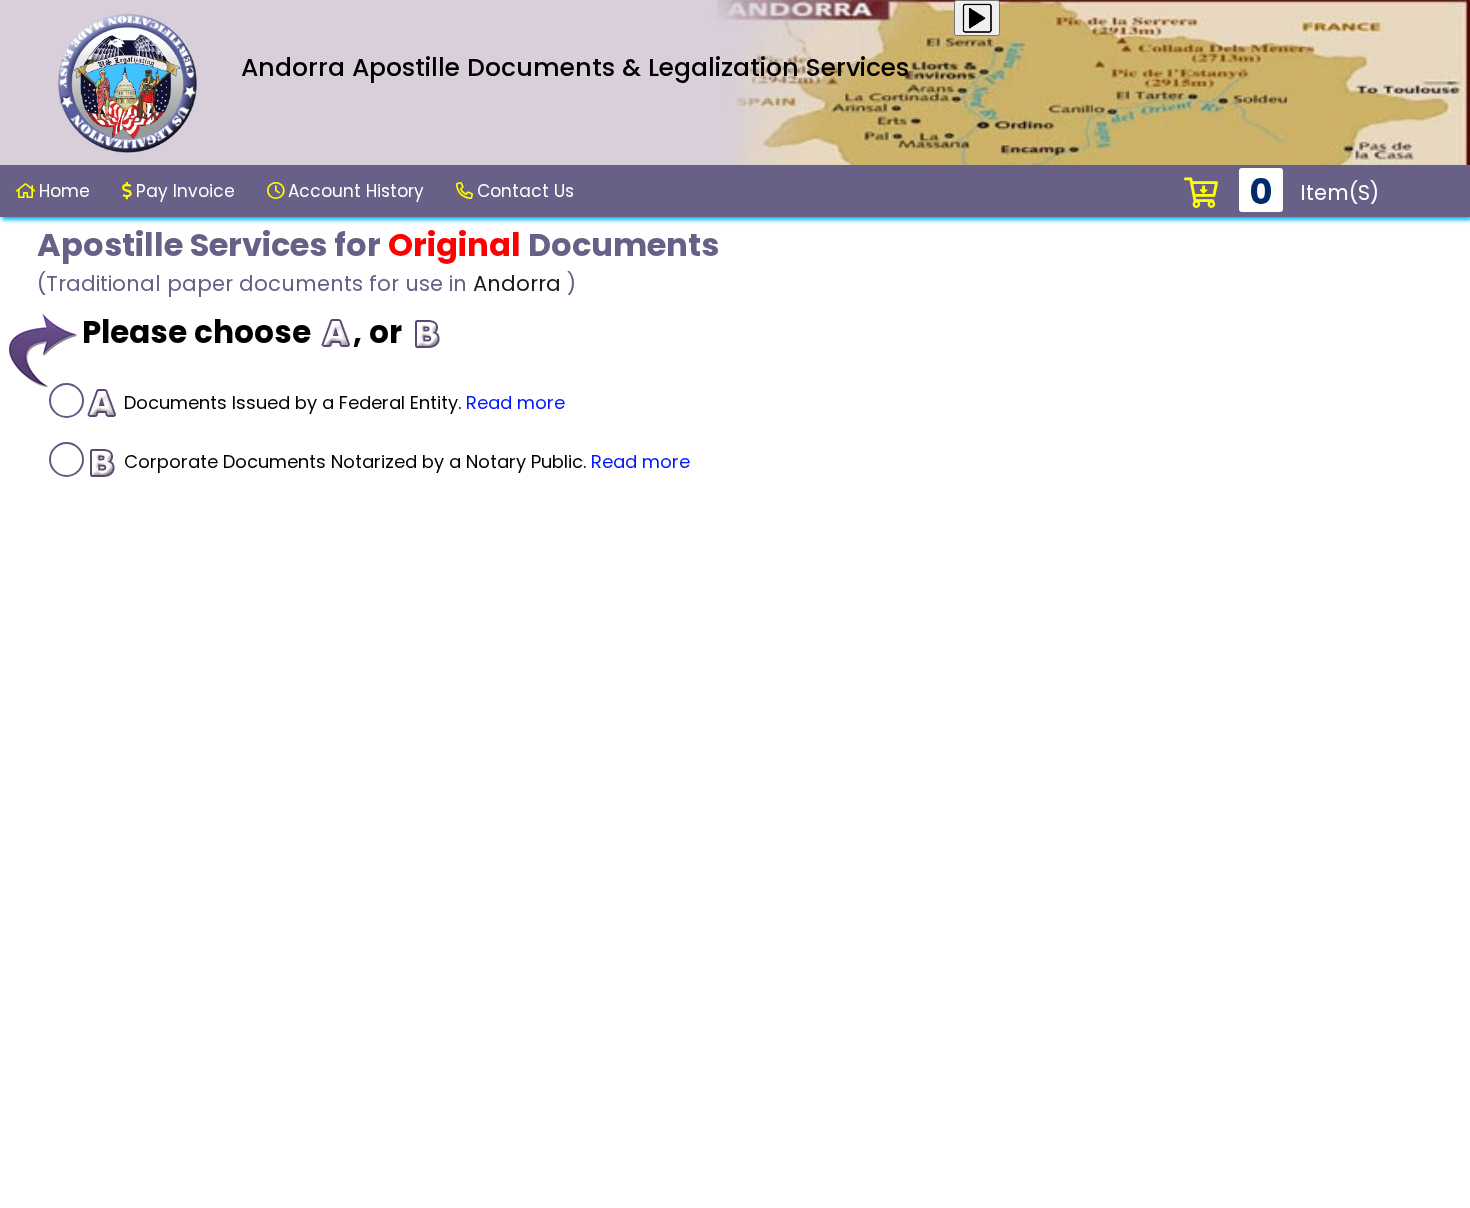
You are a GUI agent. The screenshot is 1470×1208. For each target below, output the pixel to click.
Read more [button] (515, 402)
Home (64, 191)
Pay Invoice (185, 191)
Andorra (517, 283)
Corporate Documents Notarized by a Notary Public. (404, 461)
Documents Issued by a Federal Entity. (342, 402)
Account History (356, 191)
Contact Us (525, 191)
